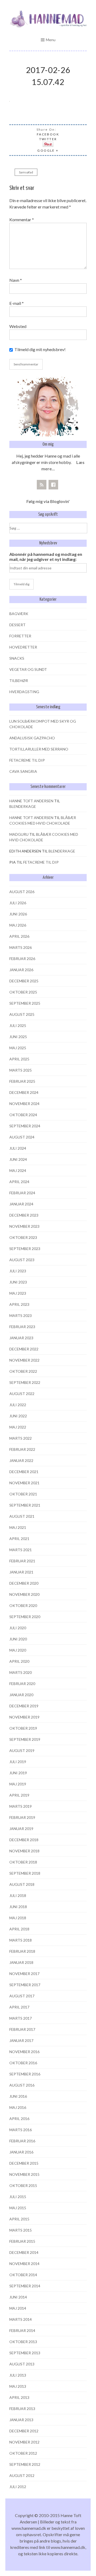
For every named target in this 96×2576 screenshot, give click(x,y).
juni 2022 (18, 1416)
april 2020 (19, 1661)
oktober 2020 (23, 1605)
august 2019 (22, 1750)
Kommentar (22, 219)
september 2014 (25, 2286)
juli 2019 (18, 1762)
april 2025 (19, 1059)
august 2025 (22, 1014)
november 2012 (24, 2442)
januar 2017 (21, 2040)
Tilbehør (19, 681)
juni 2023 (18, 1282)
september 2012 (25, 2464)
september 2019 (25, 1739)
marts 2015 (21, 2230)
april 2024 (19, 1182)
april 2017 (19, 2007)
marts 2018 (21, 1940)
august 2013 (22, 2364)
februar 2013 (22, 2409)
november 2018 (24, 1851)
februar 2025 (22, 1081)
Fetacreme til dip (27, 760)
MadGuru (19, 834)
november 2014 (24, 2264)
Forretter (20, 636)
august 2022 (22, 1394)
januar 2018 (21, 1962)
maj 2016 (18, 2107)
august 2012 (22, 2475)
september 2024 (25, 1126)
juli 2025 (18, 1025)
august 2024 (22, 1137)
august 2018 (22, 1884)
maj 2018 (18, 1918)
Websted (18, 326)
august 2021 (22, 1516)
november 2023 (24, 1226)
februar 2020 (22, 1684)
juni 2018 (18, 1907)
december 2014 (24, 2252)
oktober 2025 (23, 992)
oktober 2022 (23, 1371)
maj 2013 (18, 2386)
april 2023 (19, 1304)
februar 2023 (22, 1327)
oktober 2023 (23, 1237)
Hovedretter (23, 647)
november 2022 (24, 1360)
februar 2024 (22, 1193)
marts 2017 (21, 2018)
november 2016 (24, 2052)
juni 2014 (18, 2297)
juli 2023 (18, 1271)
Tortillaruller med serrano (39, 749)
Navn (16, 280)
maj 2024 (18, 1170)
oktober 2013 (23, 2342)
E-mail (17, 303)
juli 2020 (18, 1628)
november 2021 (24, 1483)
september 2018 (25, 1873)
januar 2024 (21, 1204)
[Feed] (42, 485)
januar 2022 (21, 1460)
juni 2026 (18, 914)
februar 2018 (22, 1951)
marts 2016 (21, 2130)
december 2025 (24, 981)
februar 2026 (22, 959)
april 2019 (19, 1795)
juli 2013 (18, 2375)
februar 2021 (22, 1561)
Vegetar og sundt (28, 669)
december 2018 (24, 1840)
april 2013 (19, 2397)
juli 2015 (18, 2197)
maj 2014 (18, 2308)
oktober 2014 (23, 2275)
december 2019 (24, 1706)
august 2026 (22, 892)
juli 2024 (18, 1148)
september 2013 (25, 2353)
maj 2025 (18, 1048)
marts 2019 (21, 1806)
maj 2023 (18, 1293)
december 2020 (24, 1583)
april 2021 (19, 1539)
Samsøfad (26, 172)
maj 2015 (18, 2208)
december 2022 (24, 1349)
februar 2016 (22, 2141)
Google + (48, 150)
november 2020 (24, 1594)
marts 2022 (21, 1438)
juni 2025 (18, 1037)
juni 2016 (18, 2096)
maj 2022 (18, 1427)
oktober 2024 (23, 1115)
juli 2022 (18, 1405)
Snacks (17, 658)
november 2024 (24, 1104)
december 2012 (24, 2431)
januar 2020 (21, 1695)
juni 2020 (18, 1639)
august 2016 (22, 2085)
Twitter (48, 139)
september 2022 (25, 1382)
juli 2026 (18, 903)
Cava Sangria (23, 771)
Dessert (17, 625)
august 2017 (22, 1996)
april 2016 (19, 2119)
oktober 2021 (23, 1494)
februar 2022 (22, 1449)
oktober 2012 (23, 2453)
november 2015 (24, 2174)
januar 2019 (21, 1829)
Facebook (48, 134)
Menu (51, 40)
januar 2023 (21, 1338)
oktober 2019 (23, 1728)
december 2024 (24, 1092)
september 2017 (25, 1985)
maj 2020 (18, 1650)
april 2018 (19, 1929)
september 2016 (25, 2074)
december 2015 (24, 2163)
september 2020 (25, 1617)
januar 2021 (21, 1572)
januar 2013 (21, 2420)
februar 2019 (22, 1817)
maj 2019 (18, 1784)
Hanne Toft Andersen (31, 801)
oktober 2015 (23, 2185)
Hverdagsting (24, 692)
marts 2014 (21, 2319)
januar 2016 (21, 2152)
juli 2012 (18, 2487)
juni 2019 (18, 1773)
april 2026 (19, 936)
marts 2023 (21, 1315)
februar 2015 (22, 2241)
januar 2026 (21, 970)
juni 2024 (18, 1159)
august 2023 (22, 1260)
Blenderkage (23, 806)
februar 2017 (22, 2029)
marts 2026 (21, 947)
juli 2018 (18, 1895)
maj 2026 (18, 925)
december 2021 (24, 1472)
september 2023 (25, 1249)
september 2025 (25, 1003)
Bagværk (19, 614)
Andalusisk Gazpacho (32, 738)
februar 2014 (22, 2330)
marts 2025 (21, 1070)
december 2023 (24, 1215)
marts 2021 (21, 1550)
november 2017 (24, 1974)
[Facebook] (53, 485)
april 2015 (19, 2219)
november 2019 (24, 1717)
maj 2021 (18, 1527)
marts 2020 (21, 1672)
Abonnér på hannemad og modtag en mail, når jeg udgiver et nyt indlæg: (46, 557)
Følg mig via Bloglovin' (48, 501)
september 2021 (25, 1505)
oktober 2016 (23, 2063)
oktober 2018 (23, 1862)
